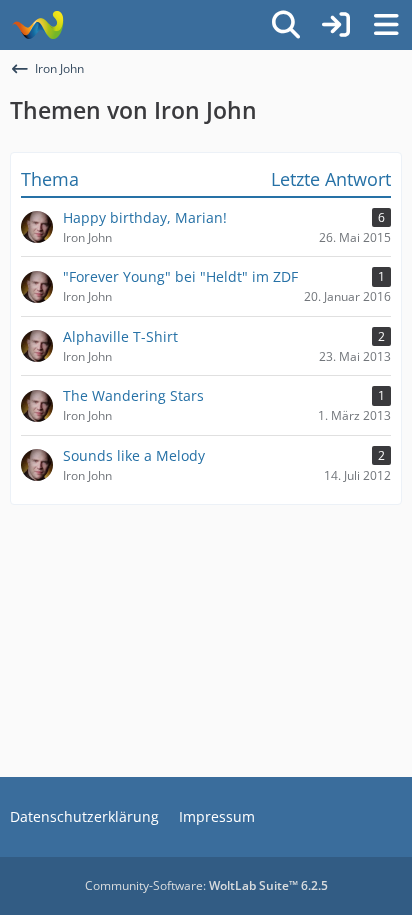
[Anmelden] (336, 25)
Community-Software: (206, 885)
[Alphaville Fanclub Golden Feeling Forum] (37, 25)
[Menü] (386, 25)
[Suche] (286, 25)
